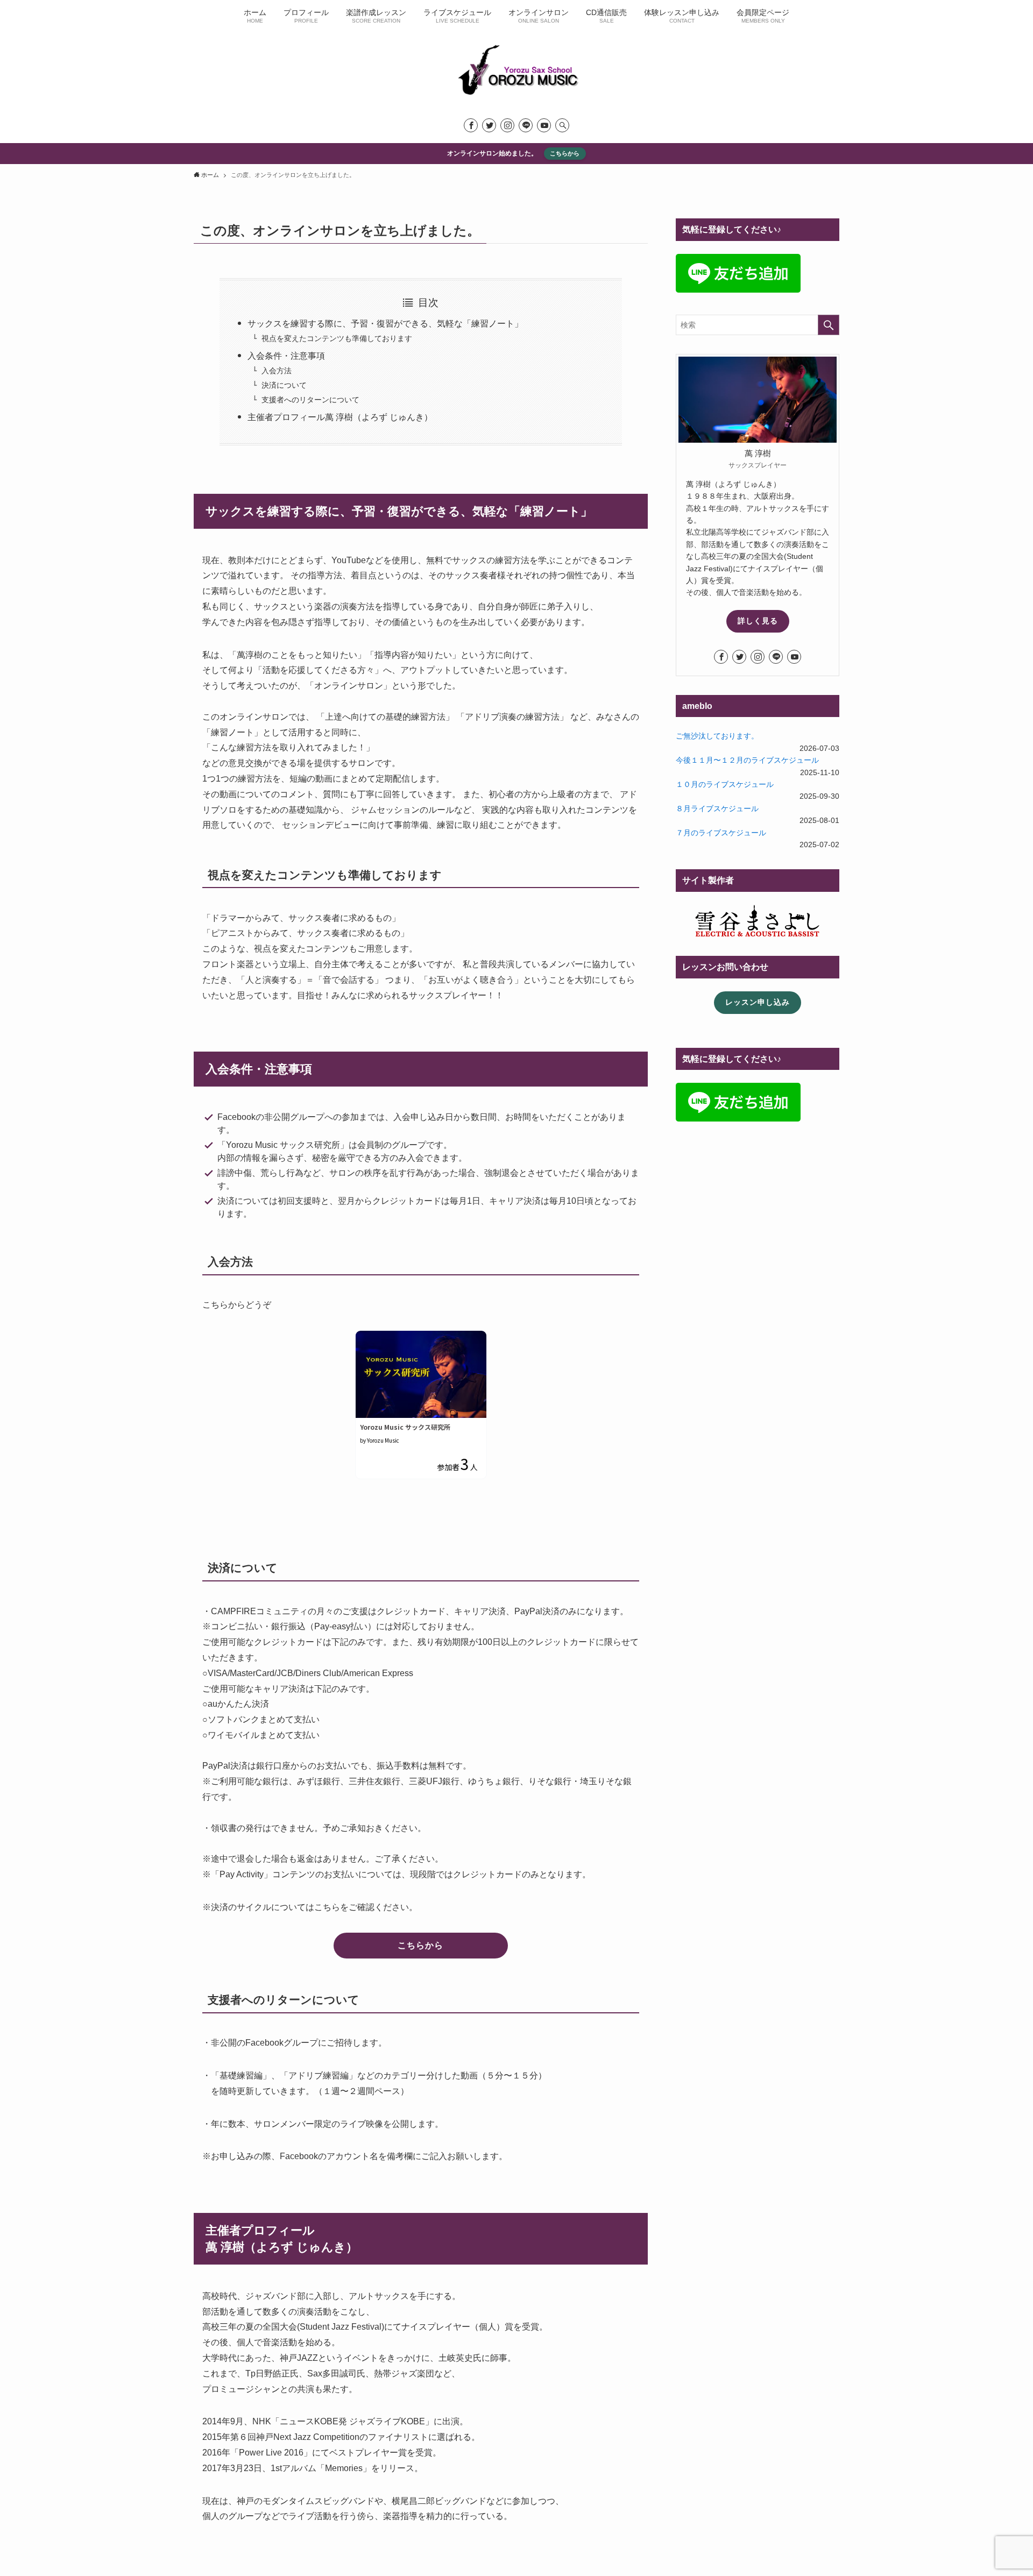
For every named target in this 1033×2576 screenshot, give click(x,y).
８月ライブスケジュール (717, 808)
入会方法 (277, 371)
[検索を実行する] (829, 325)
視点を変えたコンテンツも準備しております (337, 338)
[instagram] (507, 125)
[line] (526, 125)
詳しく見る (758, 621)
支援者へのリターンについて (310, 400)
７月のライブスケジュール (721, 833)
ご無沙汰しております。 (717, 736)
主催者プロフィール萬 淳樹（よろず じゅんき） (340, 417)
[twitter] (489, 125)
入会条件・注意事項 (286, 356)
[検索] (562, 125)
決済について (284, 385)
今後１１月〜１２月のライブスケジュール (747, 760)
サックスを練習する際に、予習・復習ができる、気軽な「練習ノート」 (385, 324)
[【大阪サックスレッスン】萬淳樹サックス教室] (516, 71)
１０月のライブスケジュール (725, 784)
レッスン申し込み (758, 1002)
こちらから (565, 153)
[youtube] (544, 125)
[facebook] (471, 125)
